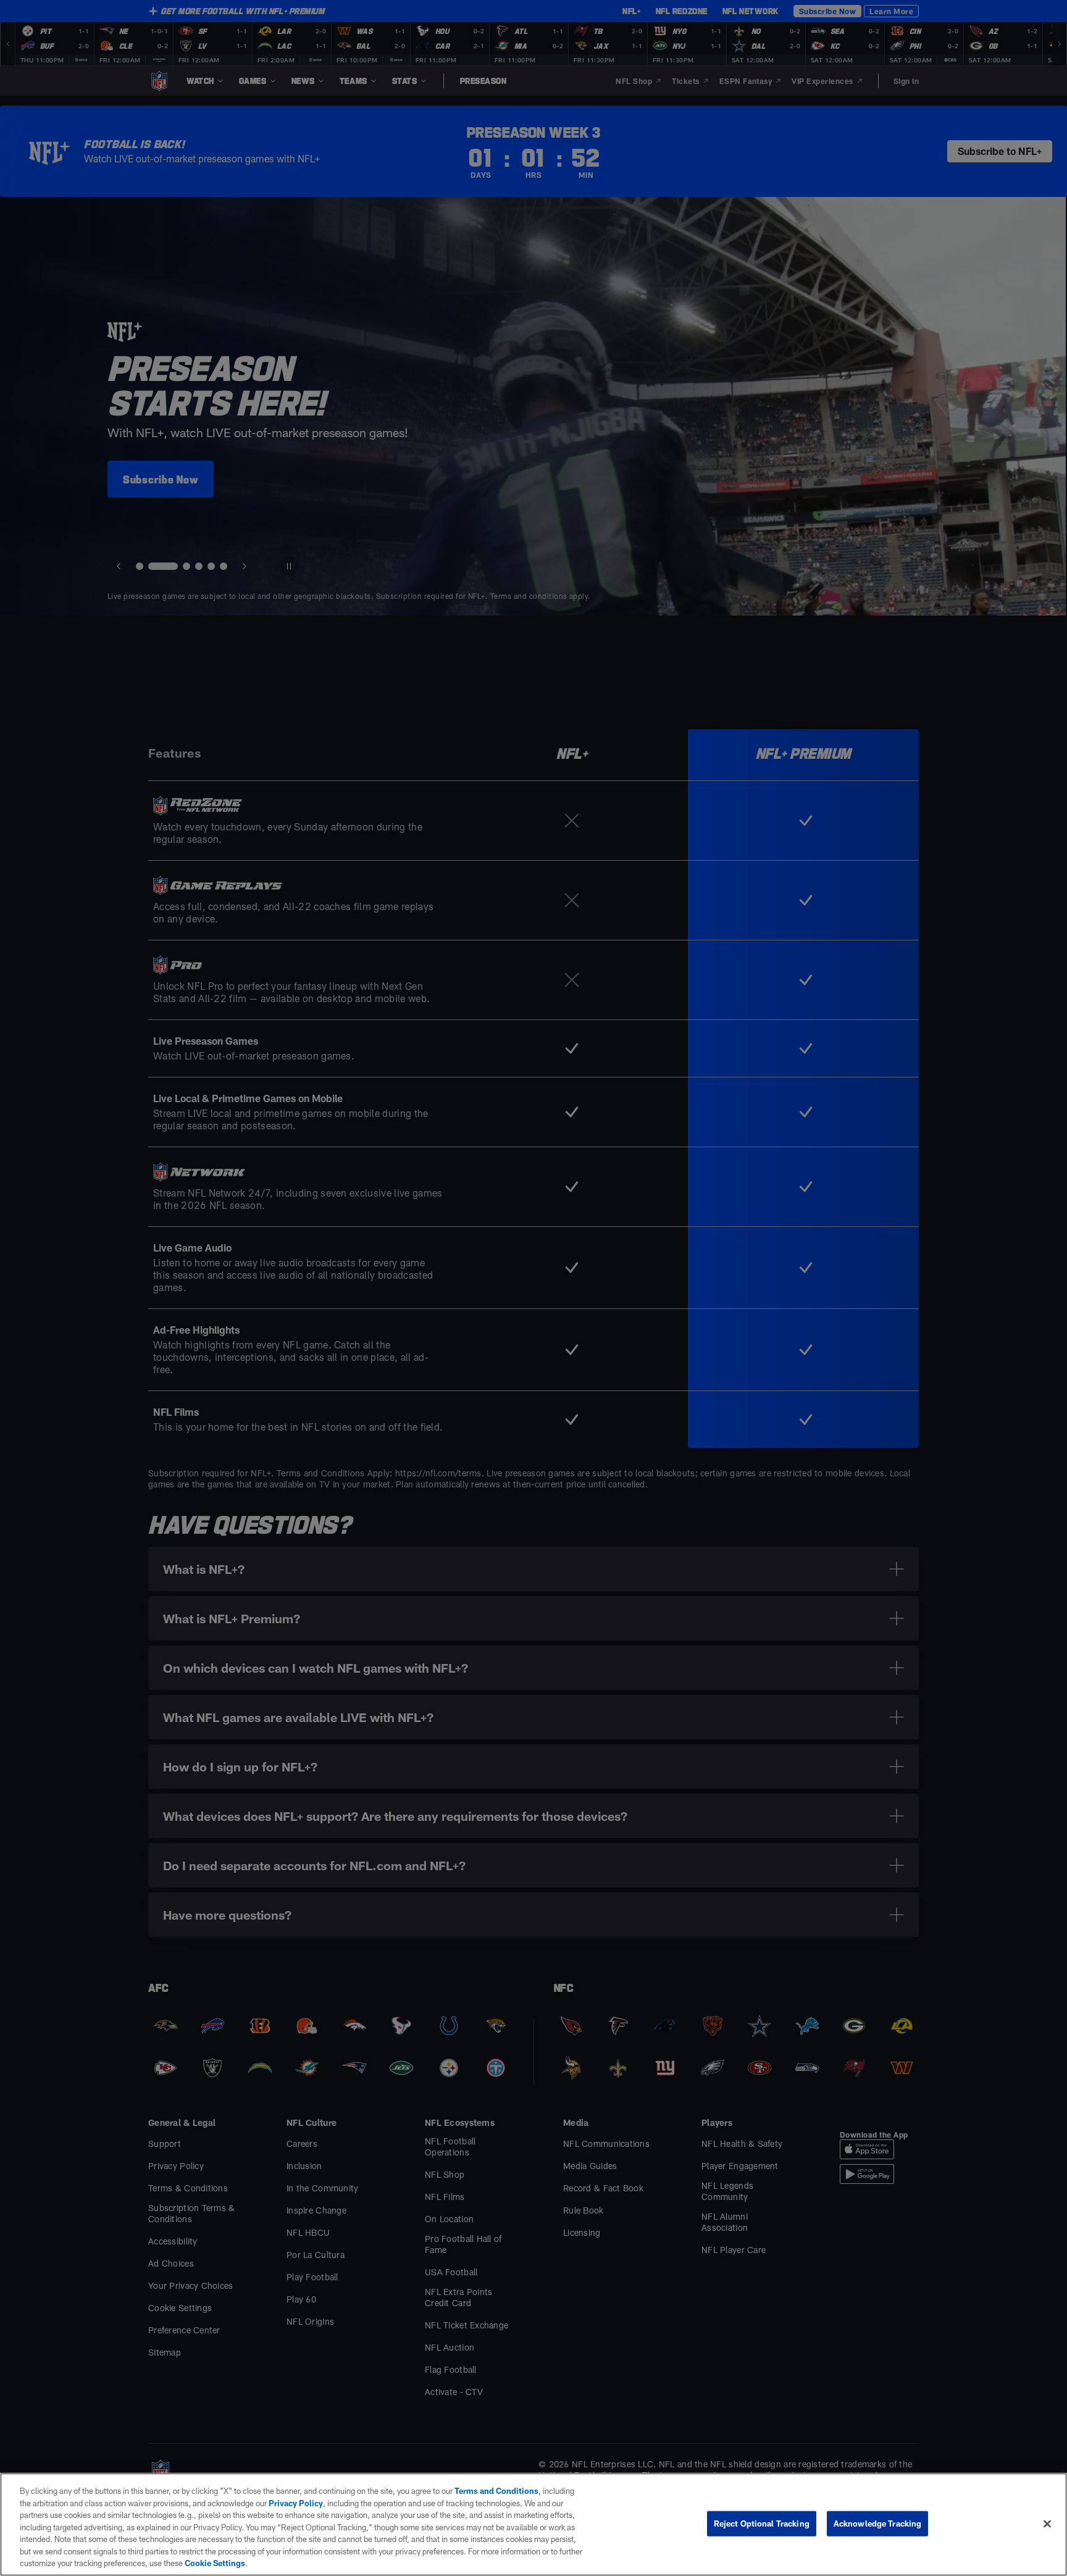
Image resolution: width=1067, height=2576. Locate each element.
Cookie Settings (215, 2563)
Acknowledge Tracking (878, 2523)
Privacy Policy (296, 2503)
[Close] (1047, 2524)
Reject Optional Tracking (762, 2523)
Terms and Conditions (496, 2491)
